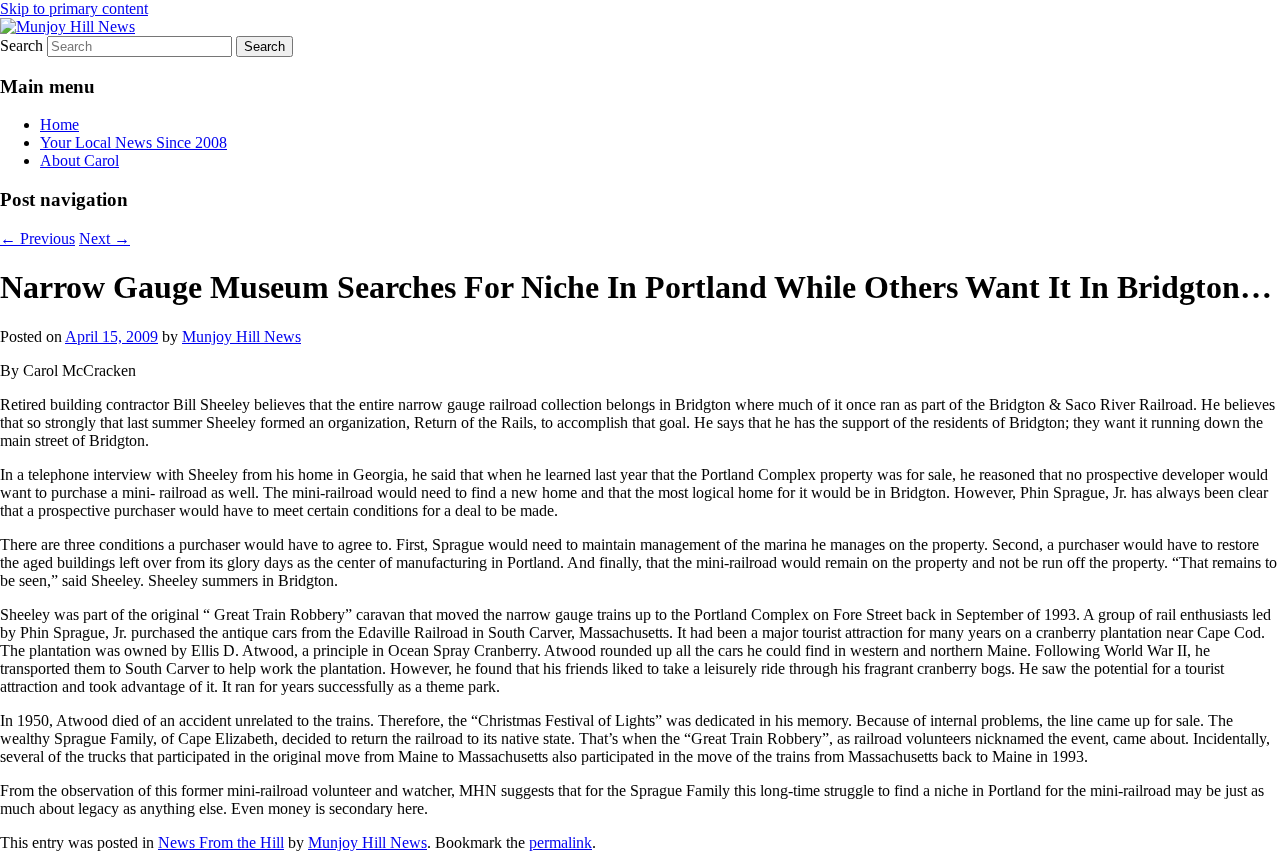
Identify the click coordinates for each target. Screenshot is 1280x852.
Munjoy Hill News (241, 336)
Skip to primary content (74, 8)
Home (59, 124)
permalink (560, 842)
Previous (37, 238)
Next (104, 238)
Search (21, 45)
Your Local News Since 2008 (133, 142)
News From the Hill (221, 842)
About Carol (79, 160)
